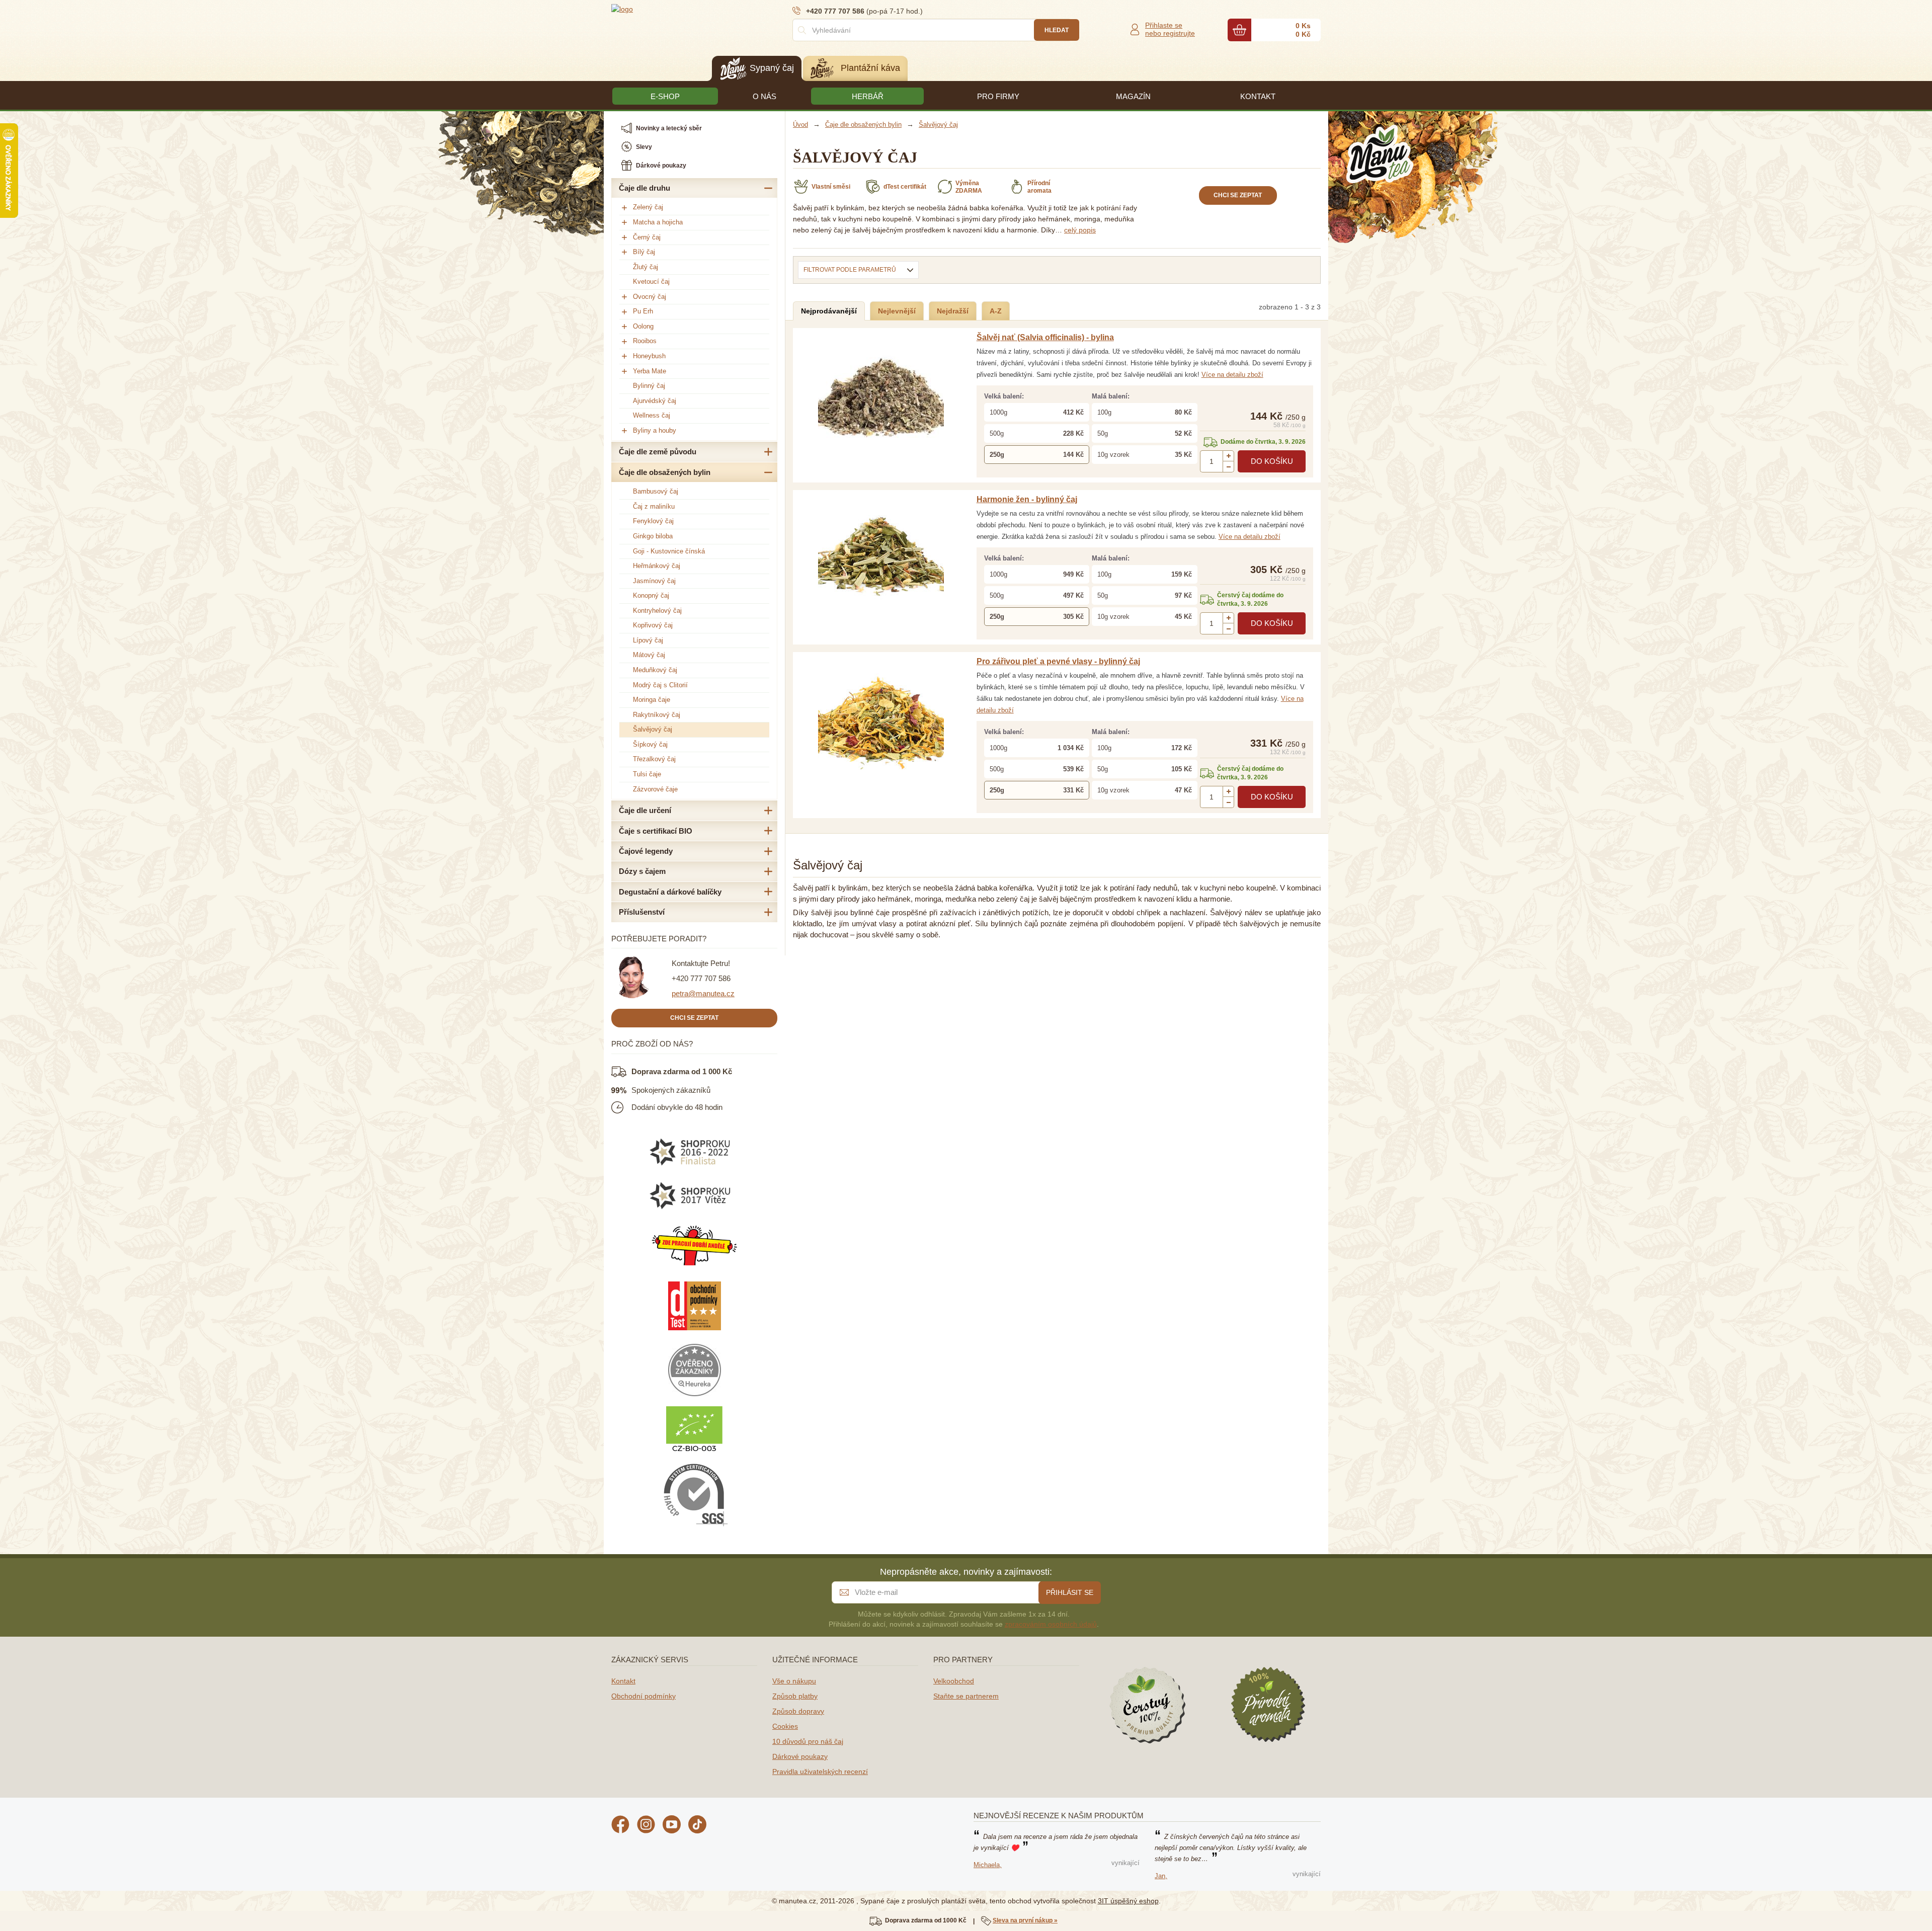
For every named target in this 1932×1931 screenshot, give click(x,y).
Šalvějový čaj (653, 729)
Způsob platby (795, 1696)
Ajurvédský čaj (655, 401)
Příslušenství (642, 912)
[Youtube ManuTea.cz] (672, 1826)
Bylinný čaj (649, 386)
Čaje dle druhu (645, 188)
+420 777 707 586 (701, 978)
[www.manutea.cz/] (672, 9)
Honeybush (649, 356)
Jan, (1161, 1876)
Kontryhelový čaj (657, 611)
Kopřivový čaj (653, 625)
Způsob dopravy (798, 1711)
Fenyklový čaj (653, 521)
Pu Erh (643, 311)
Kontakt (623, 1681)
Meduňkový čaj (655, 670)
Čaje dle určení (645, 810)
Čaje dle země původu (658, 452)
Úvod (800, 125)
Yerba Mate (650, 371)
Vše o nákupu (794, 1681)
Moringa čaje (652, 700)
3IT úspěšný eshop (1128, 1901)
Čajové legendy (646, 851)
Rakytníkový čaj (657, 715)
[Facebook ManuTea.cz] (620, 1826)
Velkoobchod (954, 1681)
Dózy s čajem (642, 871)
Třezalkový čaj (654, 759)
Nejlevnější (897, 311)
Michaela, (988, 1865)
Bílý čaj (644, 252)
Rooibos (645, 341)
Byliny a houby (655, 430)
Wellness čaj (652, 415)
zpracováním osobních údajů (1051, 1624)
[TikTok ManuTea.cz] (697, 1826)
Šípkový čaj (650, 744)
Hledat (1057, 30)
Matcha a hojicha (658, 222)
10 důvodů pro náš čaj (808, 1741)
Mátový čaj (649, 655)
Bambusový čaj (656, 491)
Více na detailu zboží (1232, 375)
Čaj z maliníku (654, 506)
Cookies (785, 1726)
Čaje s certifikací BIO (656, 831)
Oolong (643, 326)
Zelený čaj (648, 207)
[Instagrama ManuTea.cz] (646, 1826)
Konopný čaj (651, 595)
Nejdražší (953, 311)
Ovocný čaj (650, 297)
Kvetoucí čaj (651, 281)
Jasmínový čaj (654, 581)
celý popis (1080, 230)
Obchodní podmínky (643, 1696)
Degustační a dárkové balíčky (670, 892)
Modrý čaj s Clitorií (660, 685)
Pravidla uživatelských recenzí (820, 1772)
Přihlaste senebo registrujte (1170, 29)
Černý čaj (647, 237)
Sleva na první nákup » (1025, 1920)
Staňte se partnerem (966, 1696)
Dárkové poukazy (800, 1756)
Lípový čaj (648, 640)
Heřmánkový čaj (657, 566)
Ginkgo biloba (653, 536)
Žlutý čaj (646, 267)
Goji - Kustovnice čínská (669, 551)
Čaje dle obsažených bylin (665, 472)
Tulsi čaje (647, 774)
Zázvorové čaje (655, 789)
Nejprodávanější (829, 311)
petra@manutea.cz (703, 993)
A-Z (996, 311)
